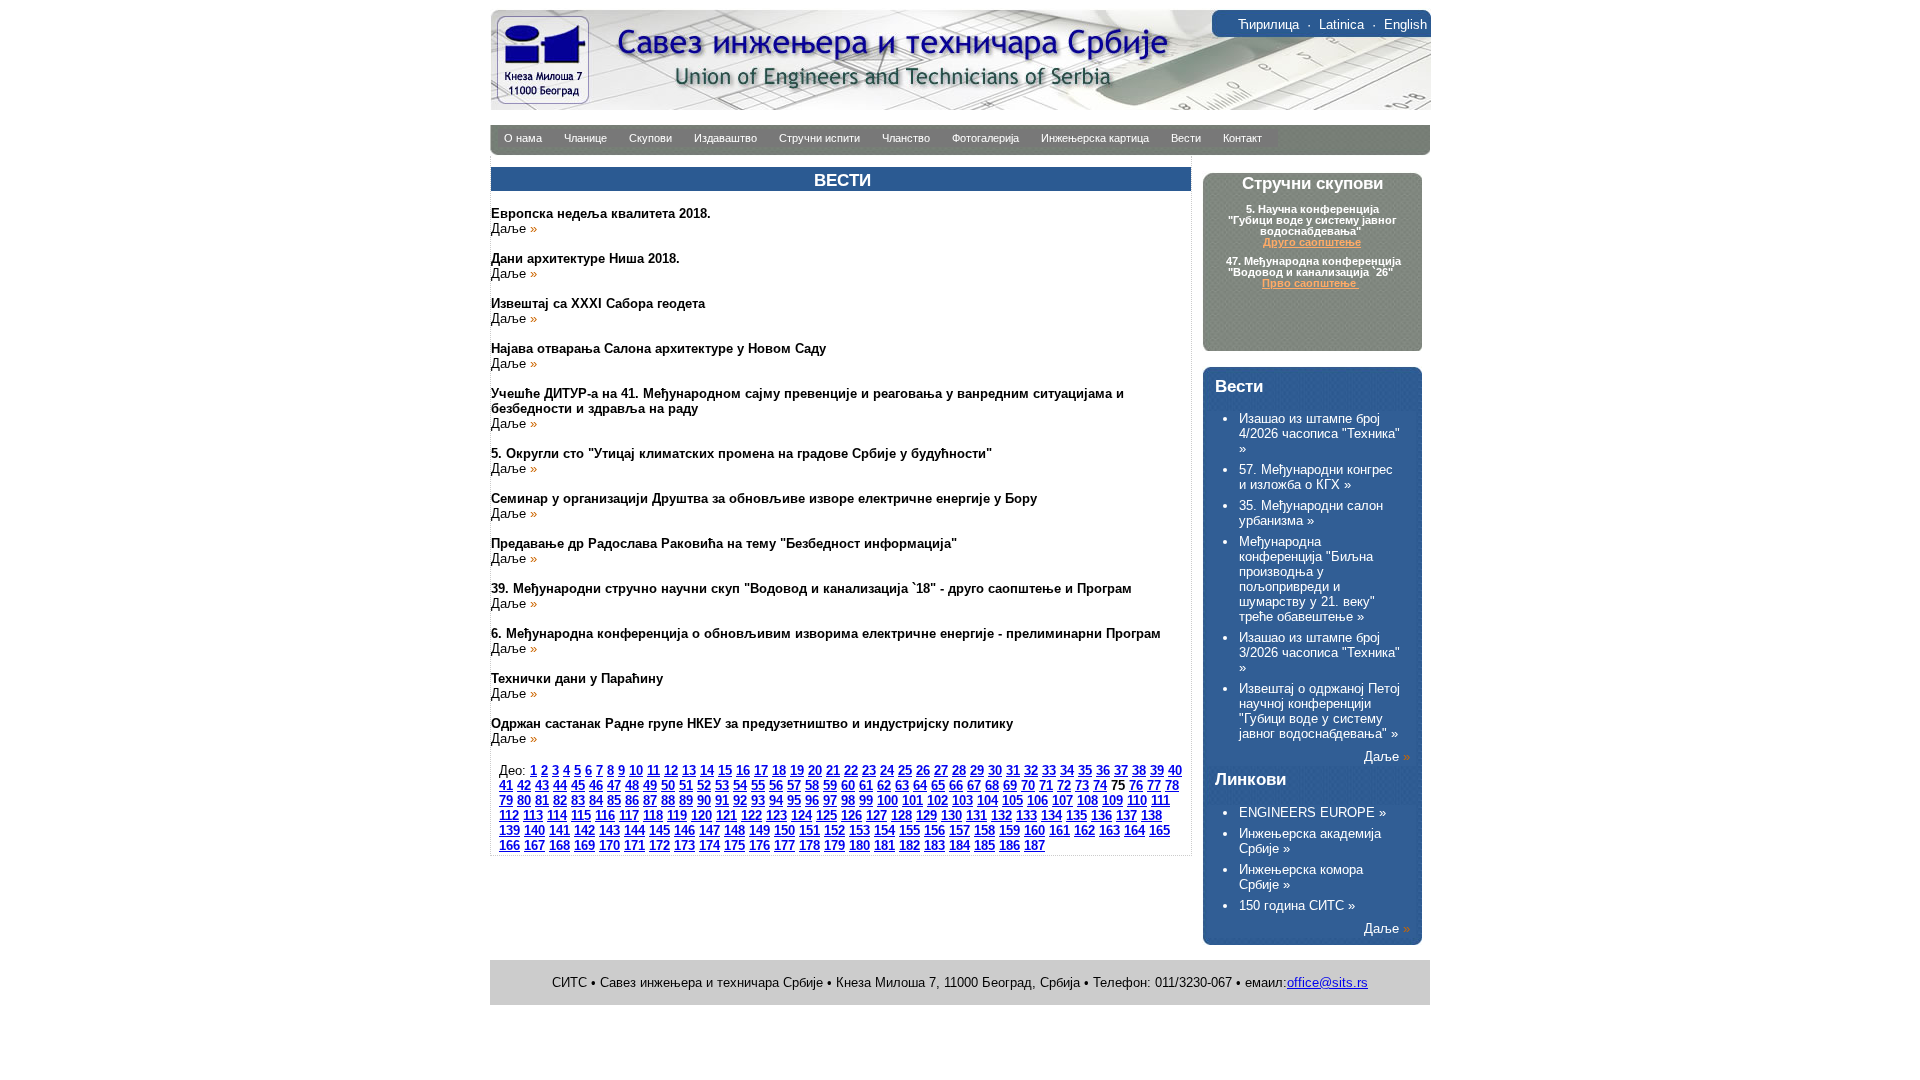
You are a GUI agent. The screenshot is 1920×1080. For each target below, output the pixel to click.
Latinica (1341, 24)
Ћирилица (1268, 24)
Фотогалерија (985, 138)
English (1405, 24)
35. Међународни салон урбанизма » (1311, 513)
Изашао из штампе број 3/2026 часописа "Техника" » (1319, 652)
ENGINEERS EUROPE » (1312, 812)
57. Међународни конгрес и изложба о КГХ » (1316, 477)
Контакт (1242, 138)
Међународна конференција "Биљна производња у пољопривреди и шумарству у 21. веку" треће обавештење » (1307, 579)
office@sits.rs (1327, 982)
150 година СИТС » (1297, 905)
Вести (1186, 138)
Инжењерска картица (1095, 138)
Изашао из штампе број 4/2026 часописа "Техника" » (1319, 433)
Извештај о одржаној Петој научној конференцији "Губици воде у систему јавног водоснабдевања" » (1319, 711)
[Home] (960, 105)
